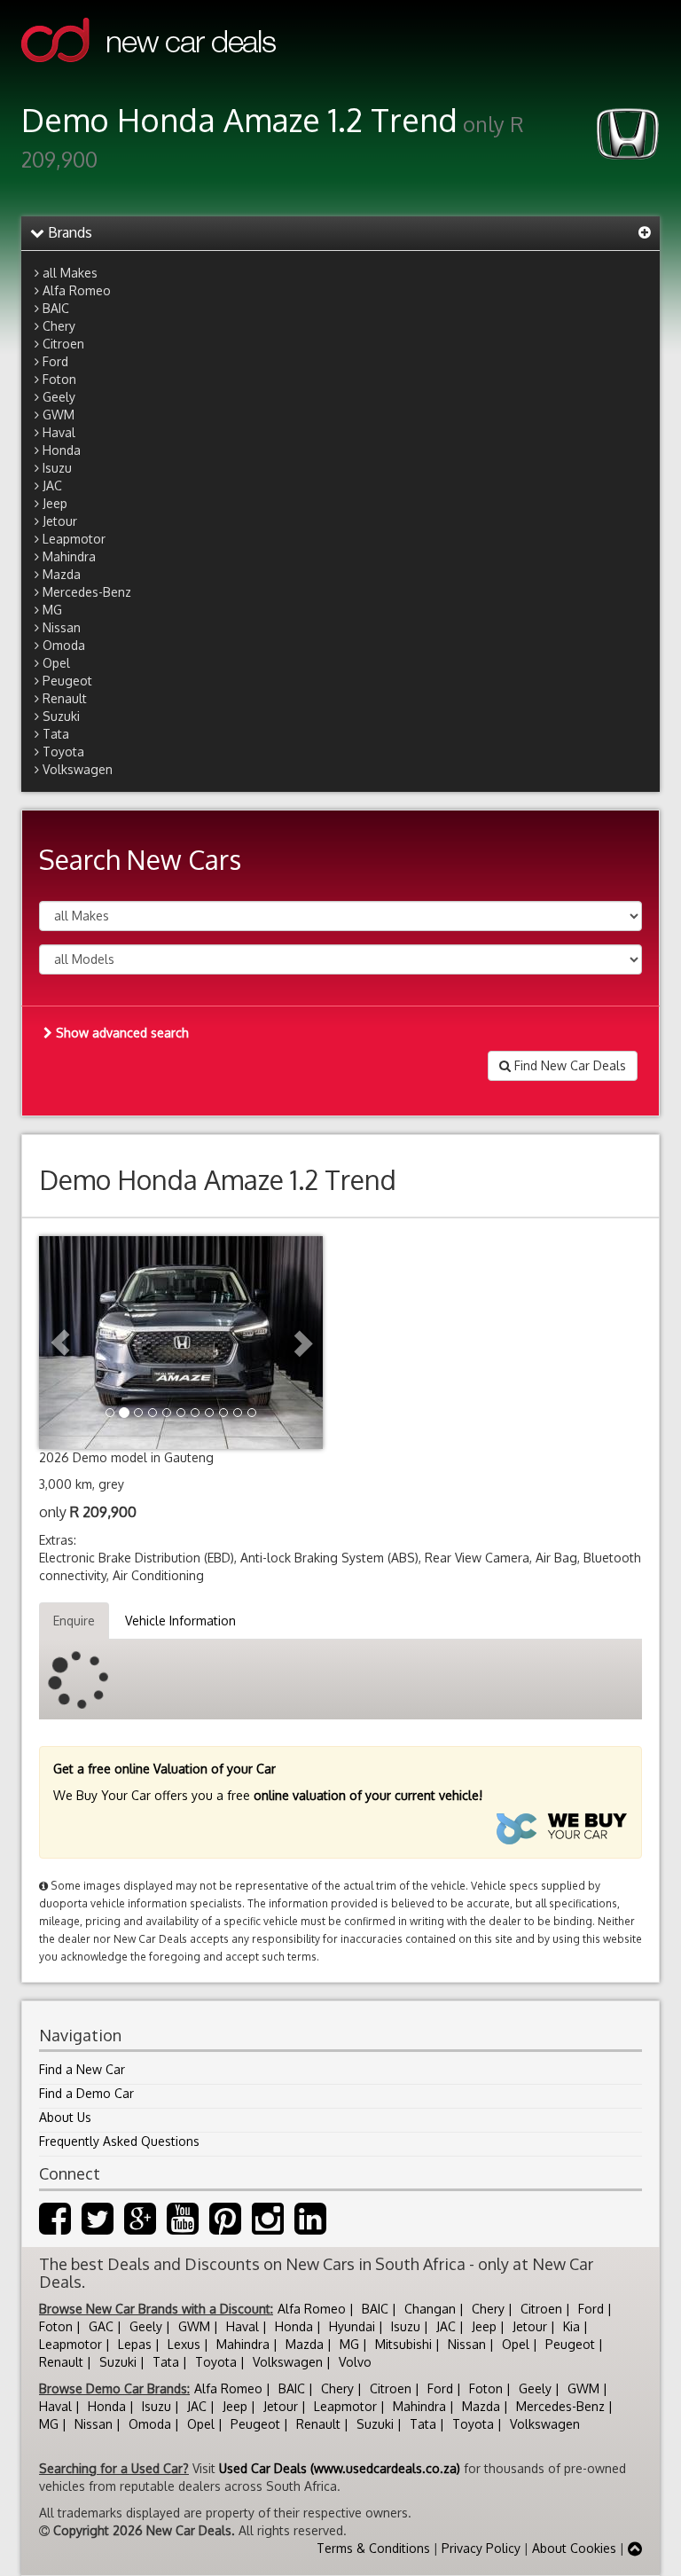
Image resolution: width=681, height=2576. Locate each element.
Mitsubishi (403, 2344)
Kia (571, 2326)
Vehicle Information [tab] (180, 1621)
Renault (65, 698)
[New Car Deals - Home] (149, 75)
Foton (59, 379)
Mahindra (69, 556)
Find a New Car (82, 2069)
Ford (55, 361)
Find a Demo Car (86, 2093)
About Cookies (574, 2548)
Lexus (184, 2344)
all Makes (70, 273)
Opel (56, 663)
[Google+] (140, 2227)
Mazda (62, 574)
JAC (52, 485)
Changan (430, 2309)
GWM (59, 415)
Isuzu (57, 468)
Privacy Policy (481, 2548)
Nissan (62, 627)
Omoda (64, 645)
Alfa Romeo (77, 290)
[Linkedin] (310, 2227)
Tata (56, 734)
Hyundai (352, 2326)
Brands (68, 232)
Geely (59, 397)
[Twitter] (98, 2227)
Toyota (63, 752)
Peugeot (67, 681)
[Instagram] (268, 2227)
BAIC (56, 308)
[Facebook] (55, 2227)
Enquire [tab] (74, 1621)
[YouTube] (183, 2227)
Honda (62, 450)
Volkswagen (78, 769)
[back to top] (635, 2548)
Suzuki (61, 716)
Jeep (55, 503)
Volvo (355, 2362)
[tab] (340, 233)
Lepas (135, 2344)
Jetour (60, 521)
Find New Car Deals (568, 1065)
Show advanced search (121, 1033)
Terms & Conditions (373, 2548)
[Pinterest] (225, 2227)
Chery (59, 326)
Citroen (63, 344)
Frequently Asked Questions (119, 2141)
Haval (59, 432)
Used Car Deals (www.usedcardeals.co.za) (340, 2468)
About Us (65, 2117)
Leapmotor (74, 539)
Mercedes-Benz (87, 592)
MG (52, 610)
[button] (60, 1343)
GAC (101, 2326)
